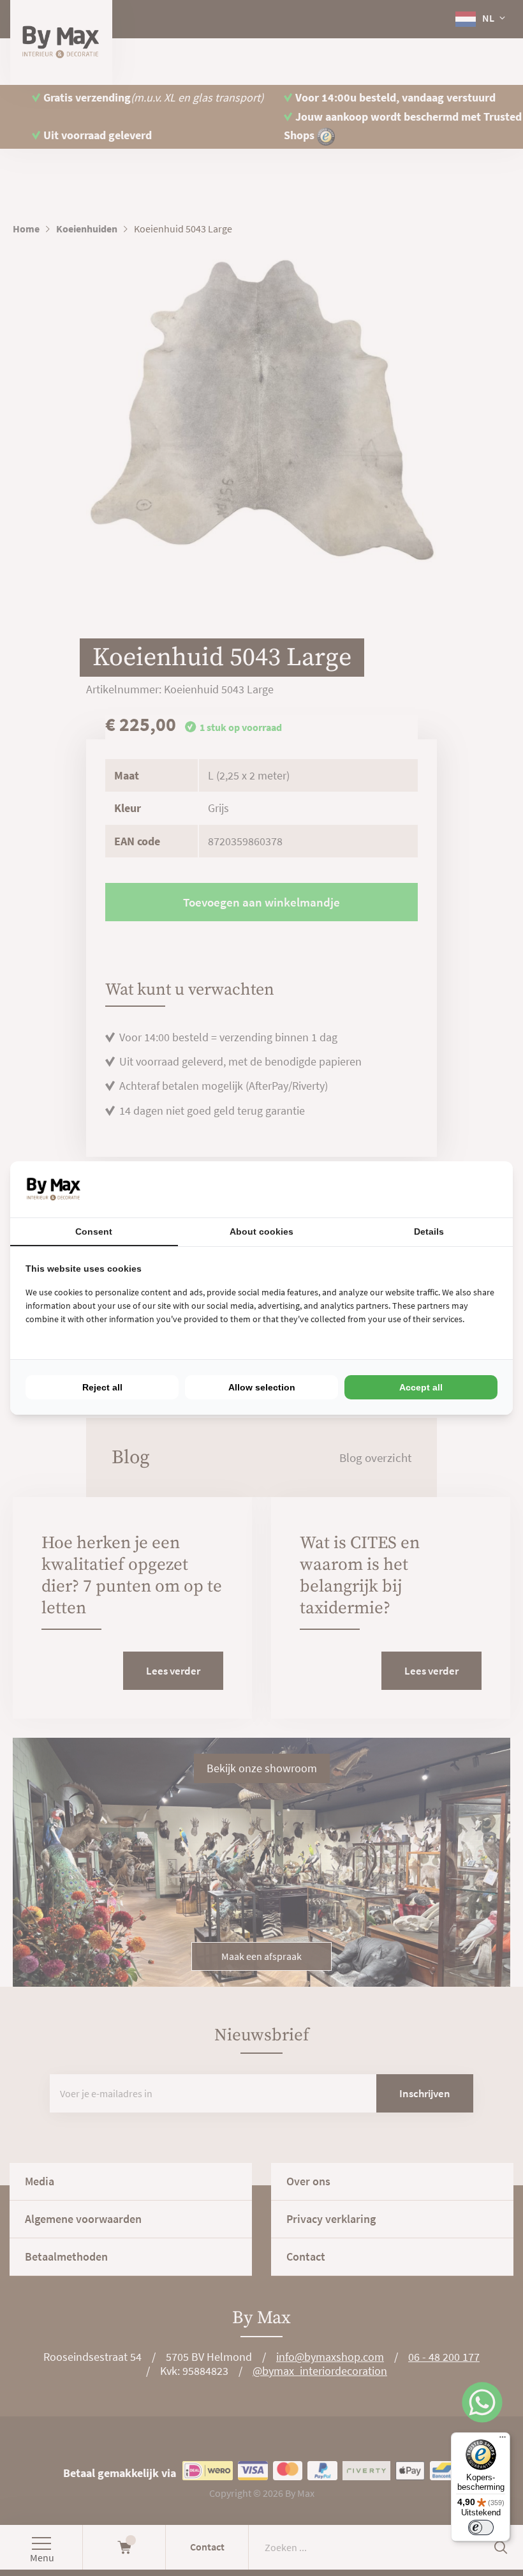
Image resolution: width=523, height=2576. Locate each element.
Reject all (102, 1387)
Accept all (421, 1387)
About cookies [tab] (261, 1232)
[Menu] (503, 2440)
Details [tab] (429, 1232)
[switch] (481, 2527)
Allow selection (262, 1387)
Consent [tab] (94, 1232)
